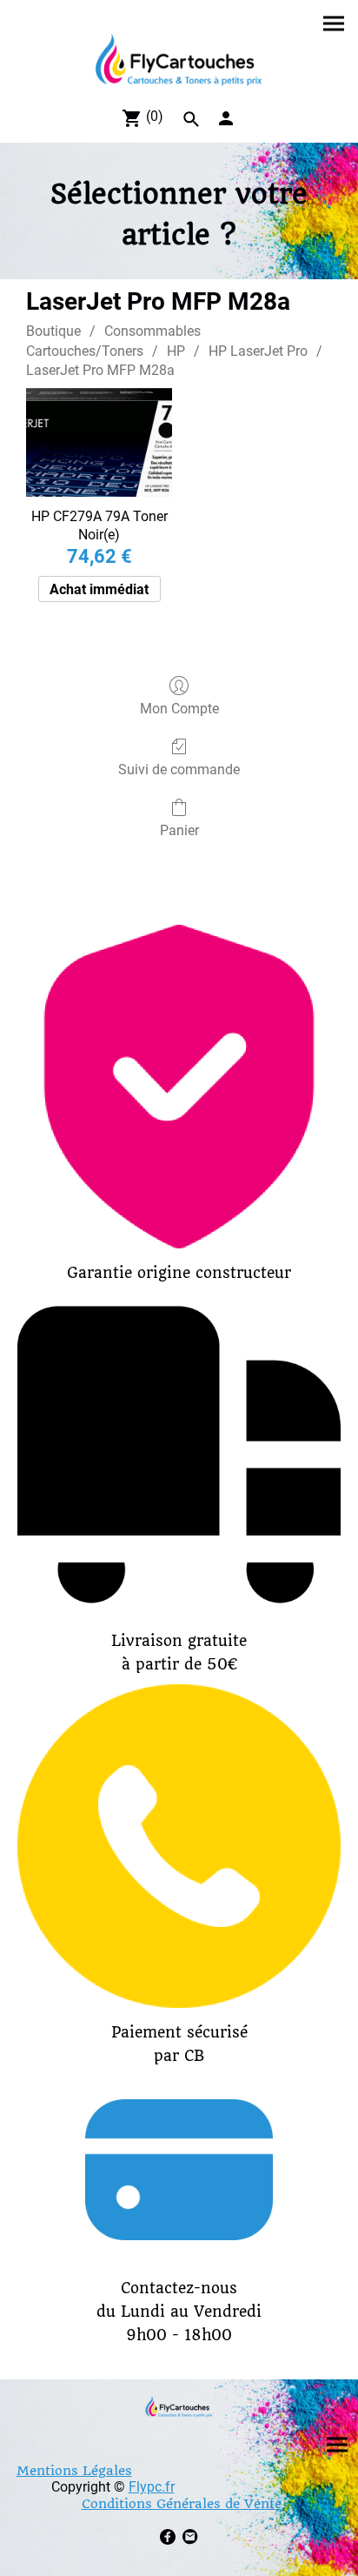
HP (176, 351)
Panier (179, 830)
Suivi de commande (179, 769)
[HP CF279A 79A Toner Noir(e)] (99, 443)
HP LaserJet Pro (258, 351)
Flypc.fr (152, 2487)
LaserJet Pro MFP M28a (100, 370)
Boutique (53, 331)
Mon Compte (179, 709)
